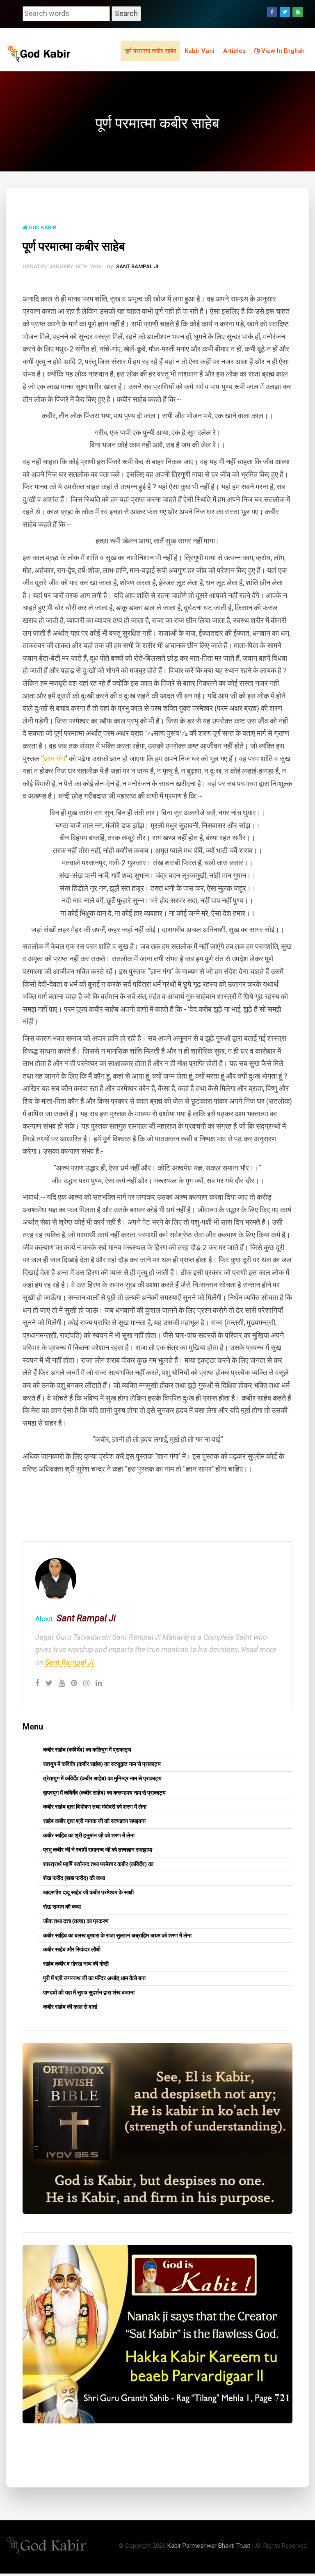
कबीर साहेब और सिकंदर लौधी (72, 1949)
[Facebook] (272, 12)
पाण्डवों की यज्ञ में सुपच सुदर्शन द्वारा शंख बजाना (89, 1992)
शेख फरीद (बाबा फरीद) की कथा (74, 1878)
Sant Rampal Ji (137, 266)
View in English (282, 51)
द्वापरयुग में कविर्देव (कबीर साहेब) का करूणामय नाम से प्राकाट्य (104, 1793)
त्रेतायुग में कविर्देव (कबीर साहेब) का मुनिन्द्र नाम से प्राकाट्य (102, 1778)
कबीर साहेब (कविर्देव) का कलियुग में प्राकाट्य (87, 1750)
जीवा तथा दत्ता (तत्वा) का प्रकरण (76, 1921)
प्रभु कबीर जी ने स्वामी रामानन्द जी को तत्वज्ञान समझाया (98, 1850)
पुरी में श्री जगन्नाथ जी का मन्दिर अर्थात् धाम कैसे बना (94, 1978)
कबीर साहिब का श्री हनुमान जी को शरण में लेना (89, 1835)
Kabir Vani (200, 51)
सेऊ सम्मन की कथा (62, 1907)
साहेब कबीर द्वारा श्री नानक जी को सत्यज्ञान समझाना (94, 1821)
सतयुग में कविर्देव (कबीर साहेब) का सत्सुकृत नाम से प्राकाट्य (102, 1764)
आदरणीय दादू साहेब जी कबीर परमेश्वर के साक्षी (88, 1892)
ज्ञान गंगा (55, 759)
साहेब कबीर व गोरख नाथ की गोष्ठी (76, 1964)
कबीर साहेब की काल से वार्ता (70, 2007)
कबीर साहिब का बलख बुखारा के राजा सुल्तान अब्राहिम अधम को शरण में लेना (117, 1935)
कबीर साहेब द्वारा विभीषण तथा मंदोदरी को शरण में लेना (95, 1807)
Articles (234, 51)
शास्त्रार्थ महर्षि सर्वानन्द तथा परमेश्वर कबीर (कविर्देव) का (98, 1864)
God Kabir (42, 227)
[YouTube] (298, 12)
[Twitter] (285, 12)
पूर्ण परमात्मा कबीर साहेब (151, 51)
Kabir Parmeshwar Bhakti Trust (209, 2546)
